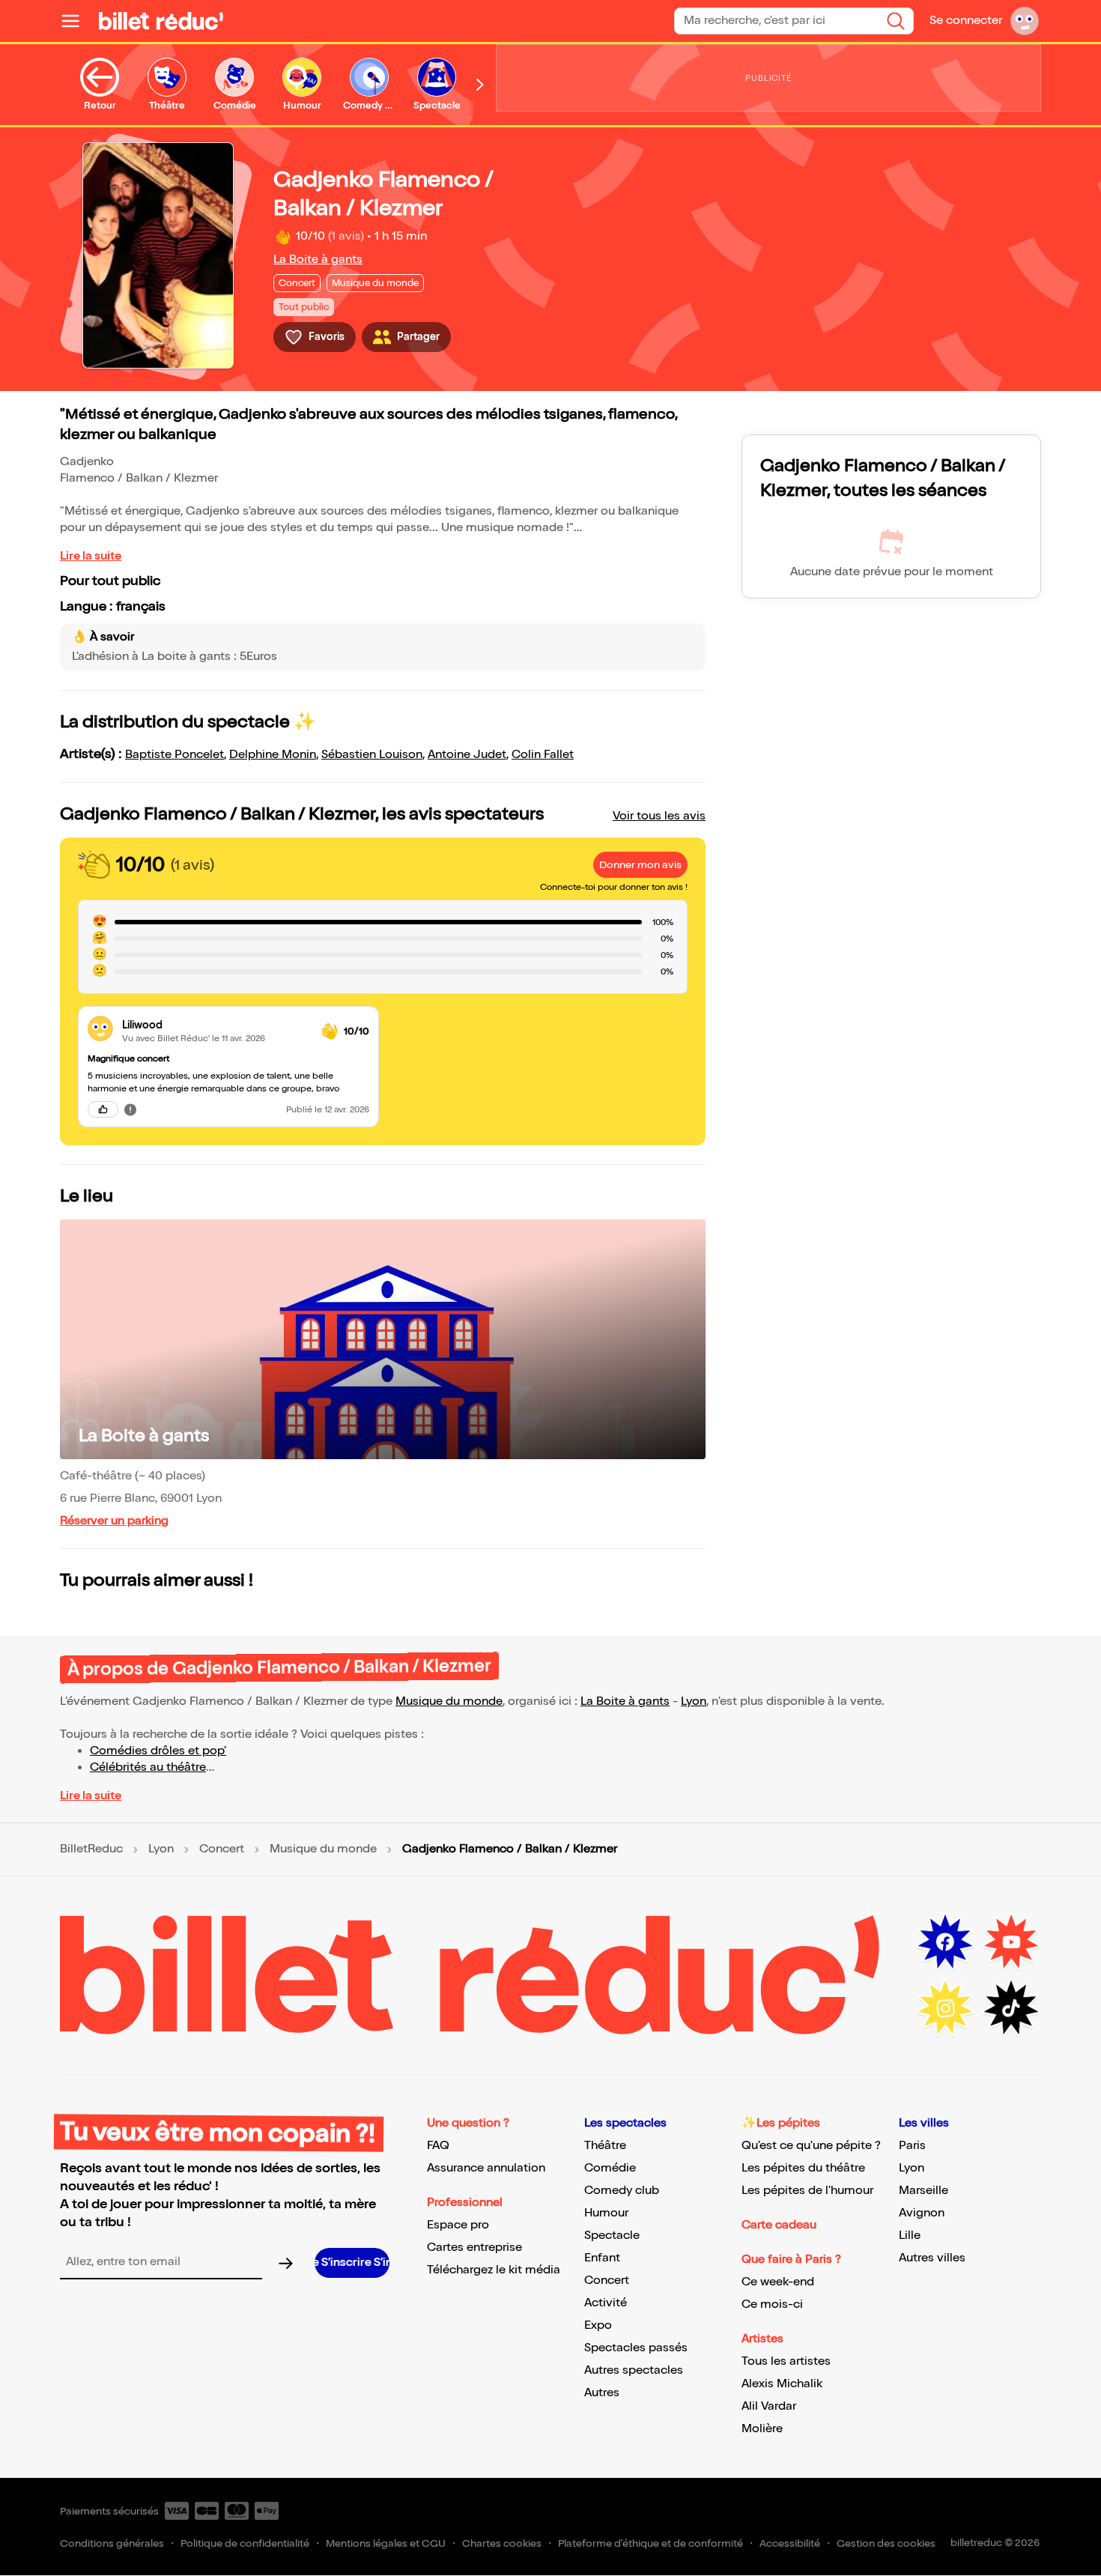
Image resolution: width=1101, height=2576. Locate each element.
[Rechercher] (896, 21)
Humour (606, 2213)
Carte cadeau (779, 2225)
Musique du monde (449, 1701)
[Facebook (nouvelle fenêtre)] (945, 1942)
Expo (598, 2325)
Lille (910, 2236)
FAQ (438, 2146)
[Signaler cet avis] (130, 1109)
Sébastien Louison (372, 755)
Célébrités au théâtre (148, 1767)
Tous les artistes (786, 2361)
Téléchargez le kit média (494, 2270)
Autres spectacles (634, 2370)
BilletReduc (91, 1849)
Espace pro (458, 2225)
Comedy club (622, 2191)
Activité (606, 2303)
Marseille (923, 2191)
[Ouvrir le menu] (76, 21)
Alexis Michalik (782, 2384)
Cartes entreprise (474, 2248)
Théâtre (605, 2146)
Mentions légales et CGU (386, 2543)
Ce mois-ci (772, 2304)
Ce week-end (778, 2282)
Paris (912, 2146)
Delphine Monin (273, 755)
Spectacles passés (636, 2348)
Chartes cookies (502, 2543)
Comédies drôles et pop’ (158, 1751)
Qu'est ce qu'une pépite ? (811, 2146)
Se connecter (966, 21)
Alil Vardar (769, 2406)
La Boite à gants (318, 260)
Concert (222, 1849)
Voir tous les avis (659, 816)
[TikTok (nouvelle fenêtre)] (1011, 2008)
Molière (762, 2429)
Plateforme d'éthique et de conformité (650, 2543)
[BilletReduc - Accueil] (161, 21)
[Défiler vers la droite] (480, 85)
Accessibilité (790, 2543)
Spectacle (612, 2236)
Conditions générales (112, 2543)
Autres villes (932, 2258)
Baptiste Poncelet (175, 755)
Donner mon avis (640, 865)
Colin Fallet (543, 755)
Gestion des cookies (886, 2543)
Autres (602, 2393)
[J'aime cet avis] (103, 1109)
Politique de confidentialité (245, 2543)
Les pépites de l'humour (807, 2191)
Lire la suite (91, 556)
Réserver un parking (114, 1521)
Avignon (922, 2213)
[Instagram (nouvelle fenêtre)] (945, 2008)
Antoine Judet (467, 755)
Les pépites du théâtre (803, 2168)
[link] (216, 1025)
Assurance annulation (486, 2168)
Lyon (694, 1701)
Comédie (610, 2168)
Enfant (602, 2258)
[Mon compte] (1025, 21)
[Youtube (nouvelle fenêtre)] (1011, 1942)
